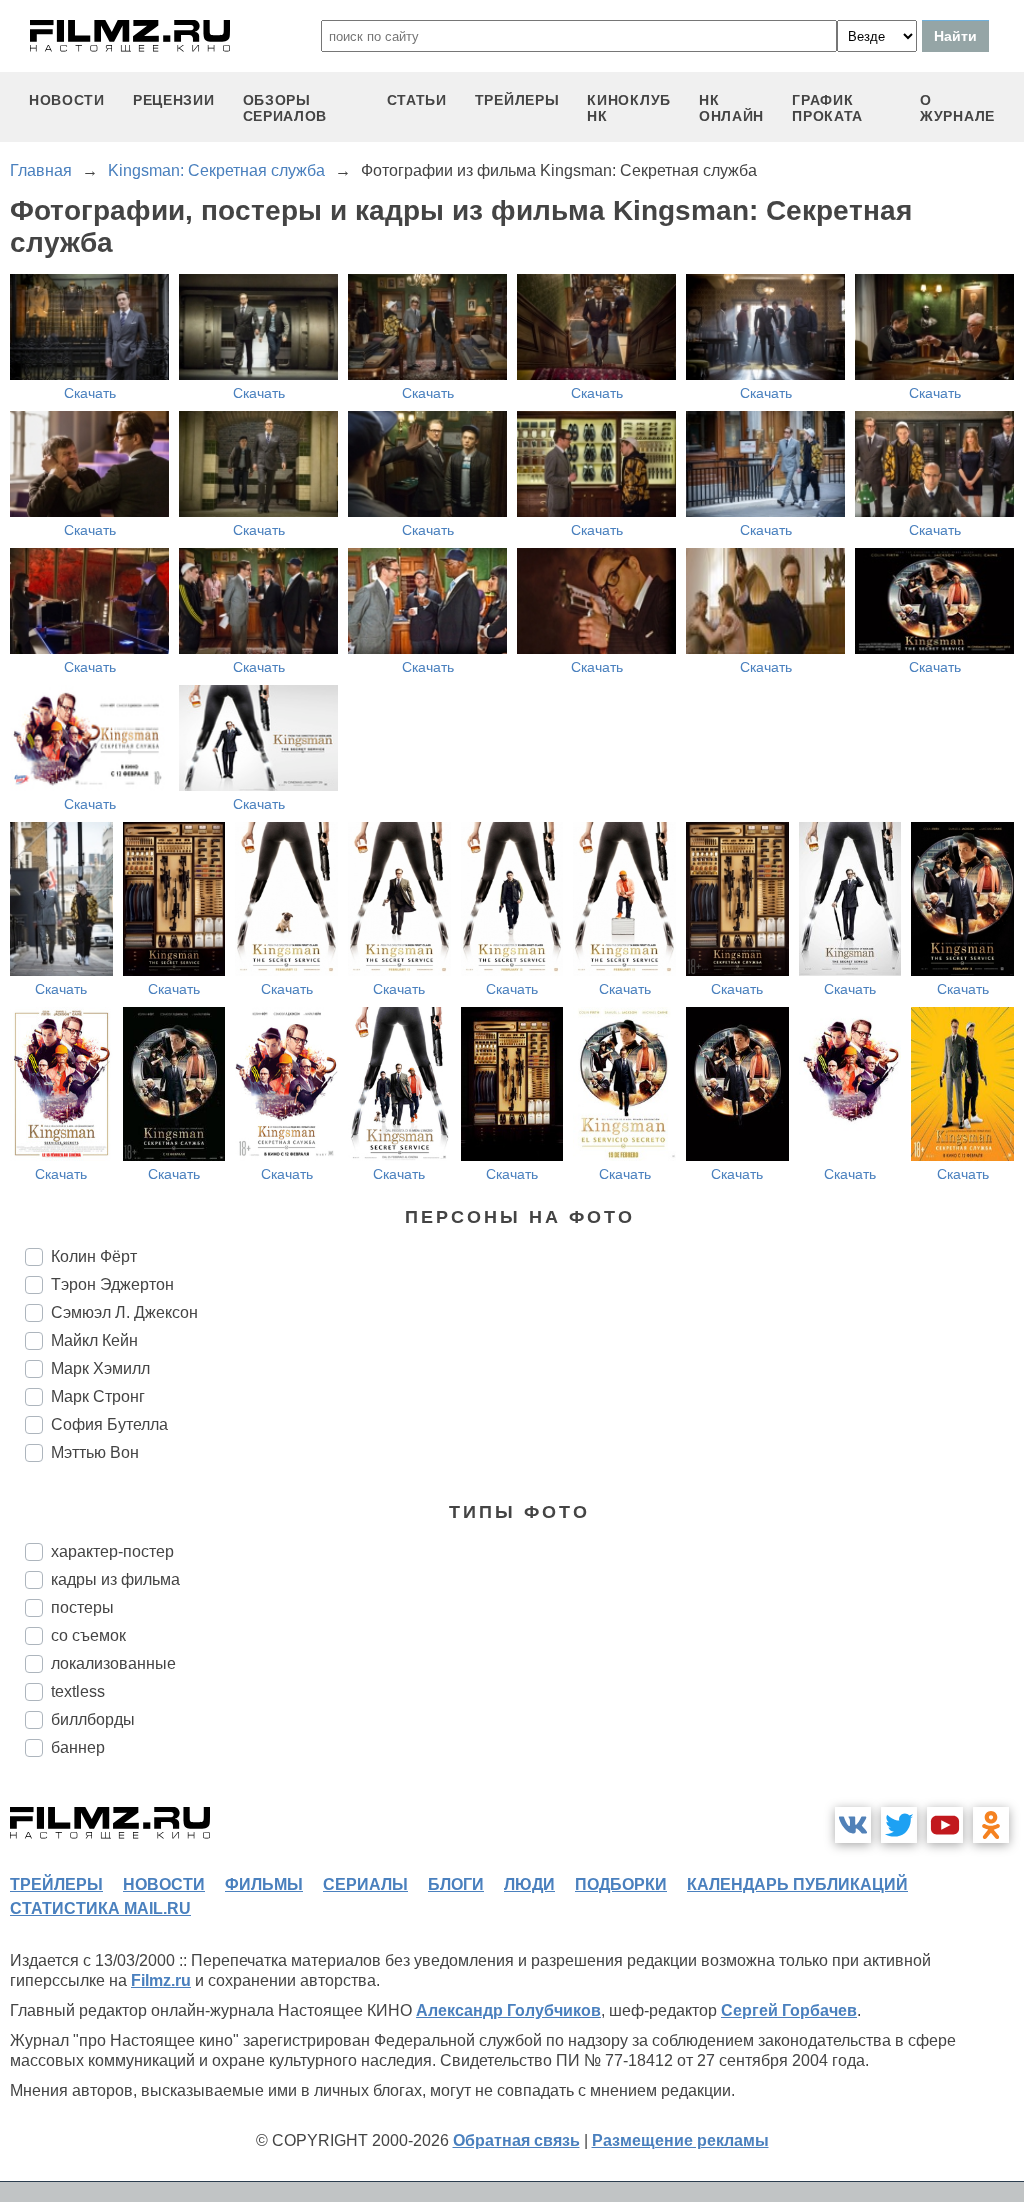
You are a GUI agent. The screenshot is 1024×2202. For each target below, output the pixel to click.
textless (78, 1691)
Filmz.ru (161, 1980)
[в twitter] (899, 1825)
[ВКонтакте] (853, 1825)
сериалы (365, 1884)
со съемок (88, 1635)
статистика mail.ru (100, 1908)
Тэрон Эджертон (112, 1284)
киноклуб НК (629, 108)
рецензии (174, 100)
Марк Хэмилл (100, 1368)
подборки (621, 1884)
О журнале (957, 108)
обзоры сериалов (285, 108)
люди (529, 1884)
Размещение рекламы (680, 2140)
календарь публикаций (797, 1884)
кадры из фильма (115, 1579)
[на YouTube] (945, 1825)
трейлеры (517, 100)
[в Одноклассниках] (991, 1825)
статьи (417, 100)
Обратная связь (516, 2140)
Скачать (90, 393)
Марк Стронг (98, 1396)
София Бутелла (109, 1424)
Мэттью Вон (95, 1452)
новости (67, 100)
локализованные (113, 1663)
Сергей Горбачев (789, 2010)
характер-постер (112, 1551)
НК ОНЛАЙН (731, 108)
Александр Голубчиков (508, 2010)
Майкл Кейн (94, 1340)
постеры (82, 1607)
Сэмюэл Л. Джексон (124, 1312)
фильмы (264, 1884)
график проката (827, 108)
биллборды (93, 1719)
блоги (456, 1884)
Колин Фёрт (94, 1256)
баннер (78, 1747)
